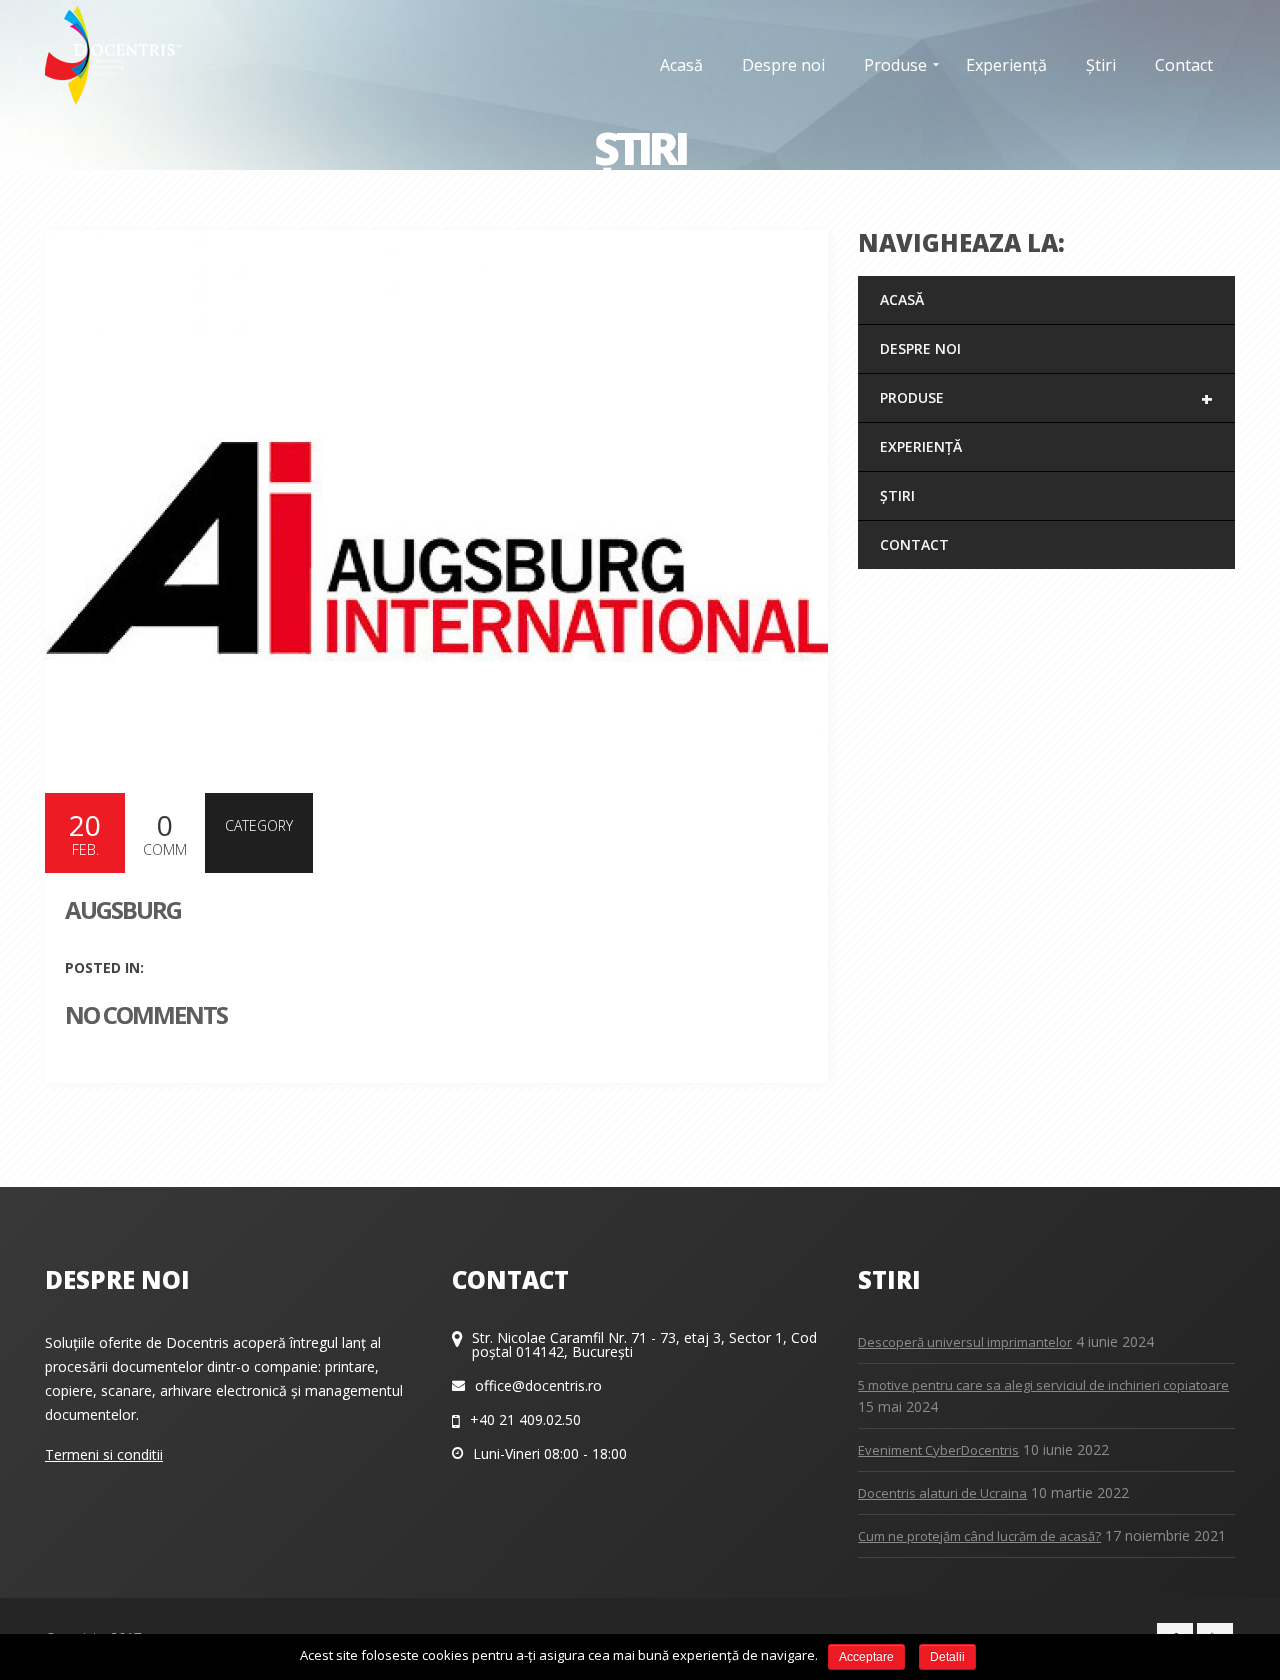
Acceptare (866, 1657)
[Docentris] (113, 55)
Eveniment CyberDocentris (938, 1450)
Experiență (921, 446)
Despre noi (920, 348)
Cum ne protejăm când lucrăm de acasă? (979, 1536)
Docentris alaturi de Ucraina (942, 1493)
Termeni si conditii (104, 1454)
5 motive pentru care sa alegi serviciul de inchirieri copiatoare (1043, 1385)
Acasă (902, 299)
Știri (897, 495)
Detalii (947, 1657)
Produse (1046, 398)
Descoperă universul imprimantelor (965, 1342)
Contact (914, 544)
